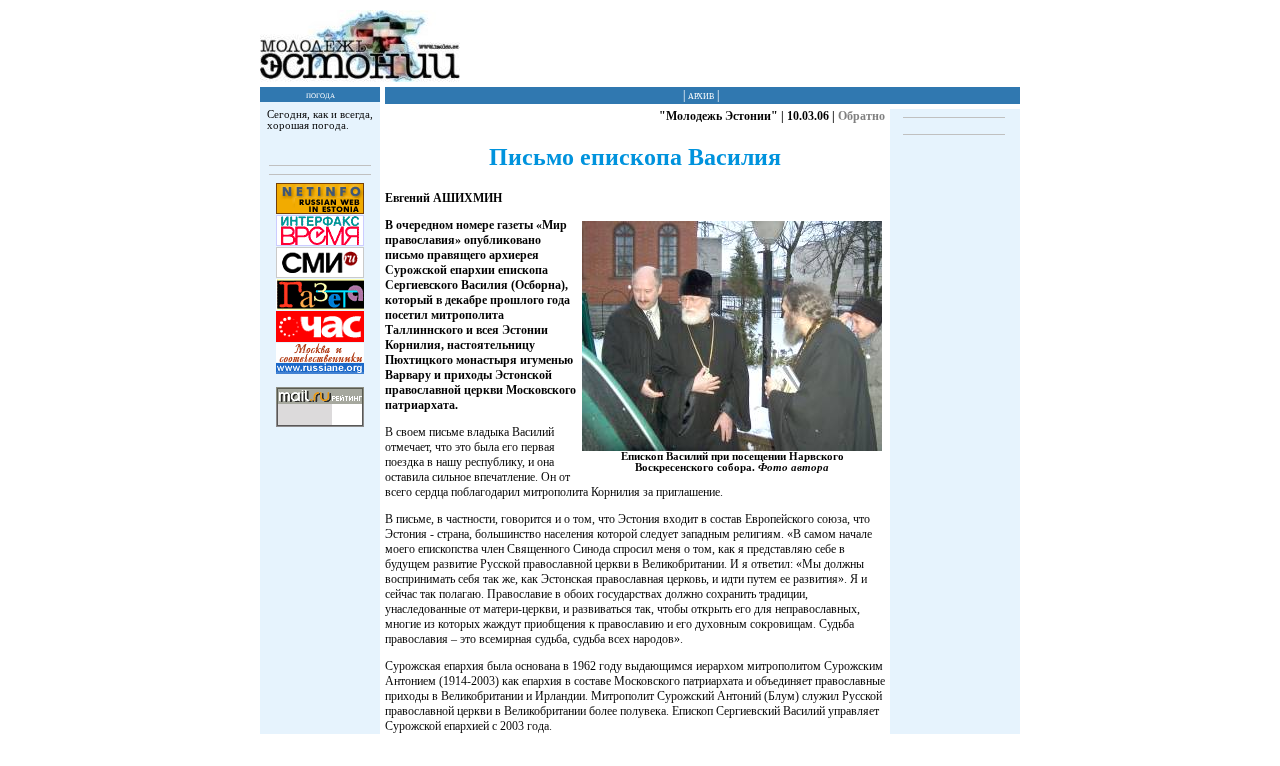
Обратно (861, 116)
